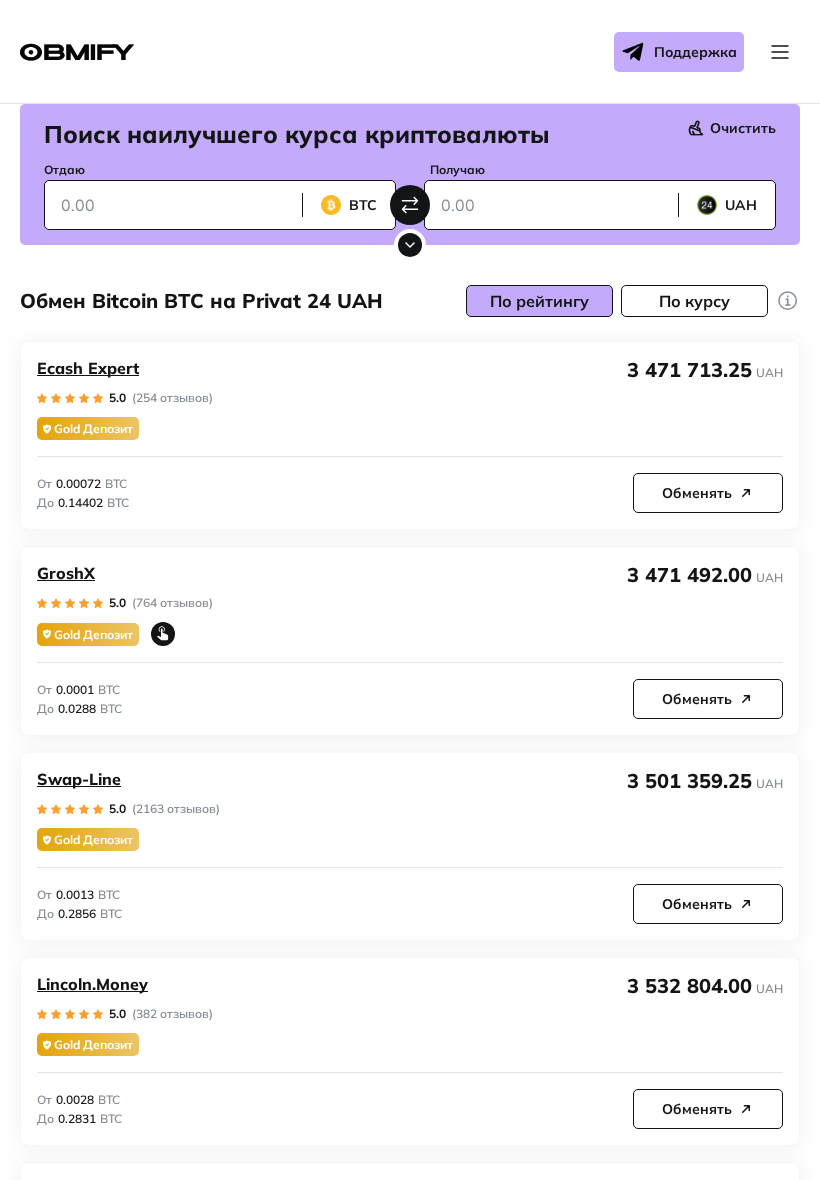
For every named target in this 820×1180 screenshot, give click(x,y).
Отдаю (64, 169)
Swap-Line (79, 779)
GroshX (66, 573)
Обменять (697, 493)
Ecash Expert (88, 368)
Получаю (457, 169)
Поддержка (695, 52)
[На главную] (77, 52)
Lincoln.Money (92, 984)
